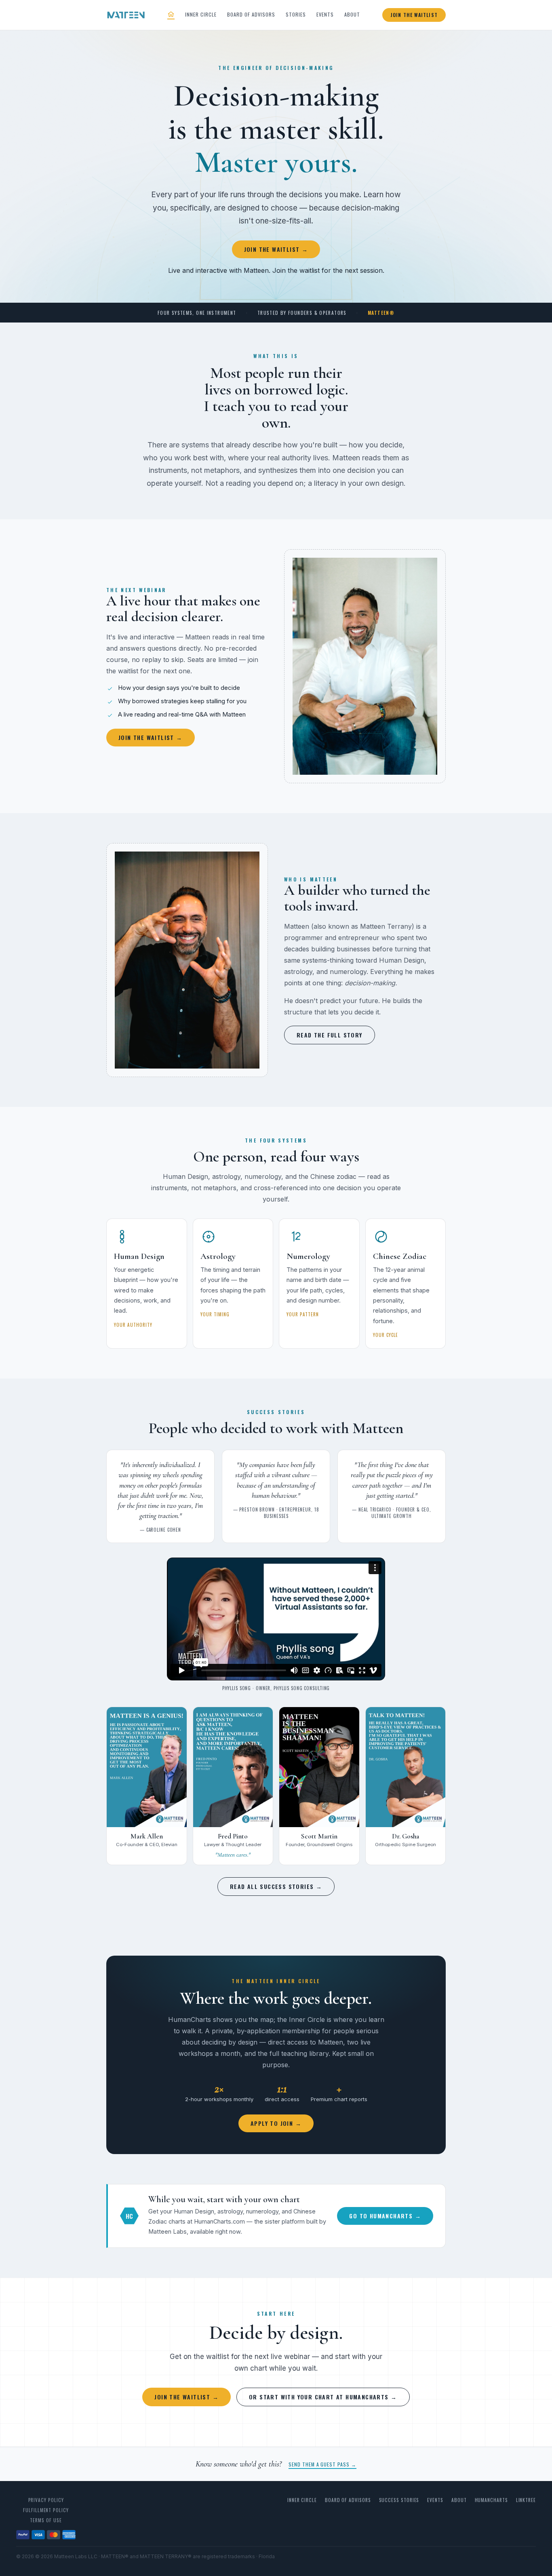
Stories (296, 14)
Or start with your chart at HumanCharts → (323, 2397)
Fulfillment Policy (46, 2510)
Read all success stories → (276, 1886)
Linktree (526, 2500)
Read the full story (330, 1035)
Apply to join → (276, 2123)
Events (325, 14)
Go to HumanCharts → (385, 2216)
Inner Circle (201, 14)
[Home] (171, 15)
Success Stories (399, 2500)
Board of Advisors (251, 14)
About (352, 14)
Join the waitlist (414, 15)
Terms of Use (46, 2520)
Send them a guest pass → (322, 2464)
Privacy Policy (46, 2500)
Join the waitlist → (276, 249)
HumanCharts (491, 2500)
